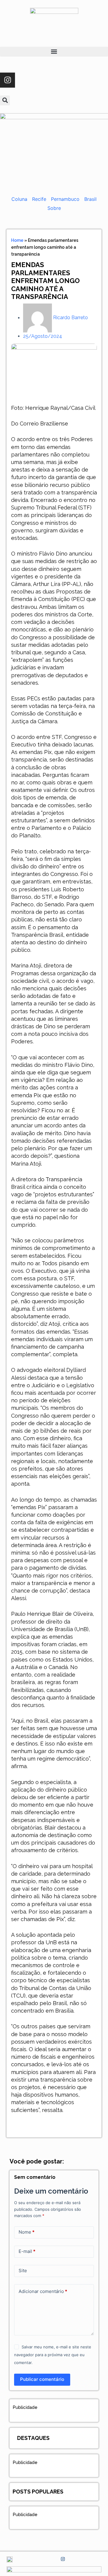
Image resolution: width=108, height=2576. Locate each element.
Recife (39, 199)
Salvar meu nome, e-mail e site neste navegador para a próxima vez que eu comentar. (53, 2355)
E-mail (27, 2251)
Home (17, 240)
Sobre (54, 208)
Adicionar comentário (43, 2291)
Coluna (19, 199)
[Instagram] (7, 80)
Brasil (90, 199)
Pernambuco (65, 199)
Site (23, 2271)
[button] (54, 52)
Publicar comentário (42, 2379)
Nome (27, 2232)
